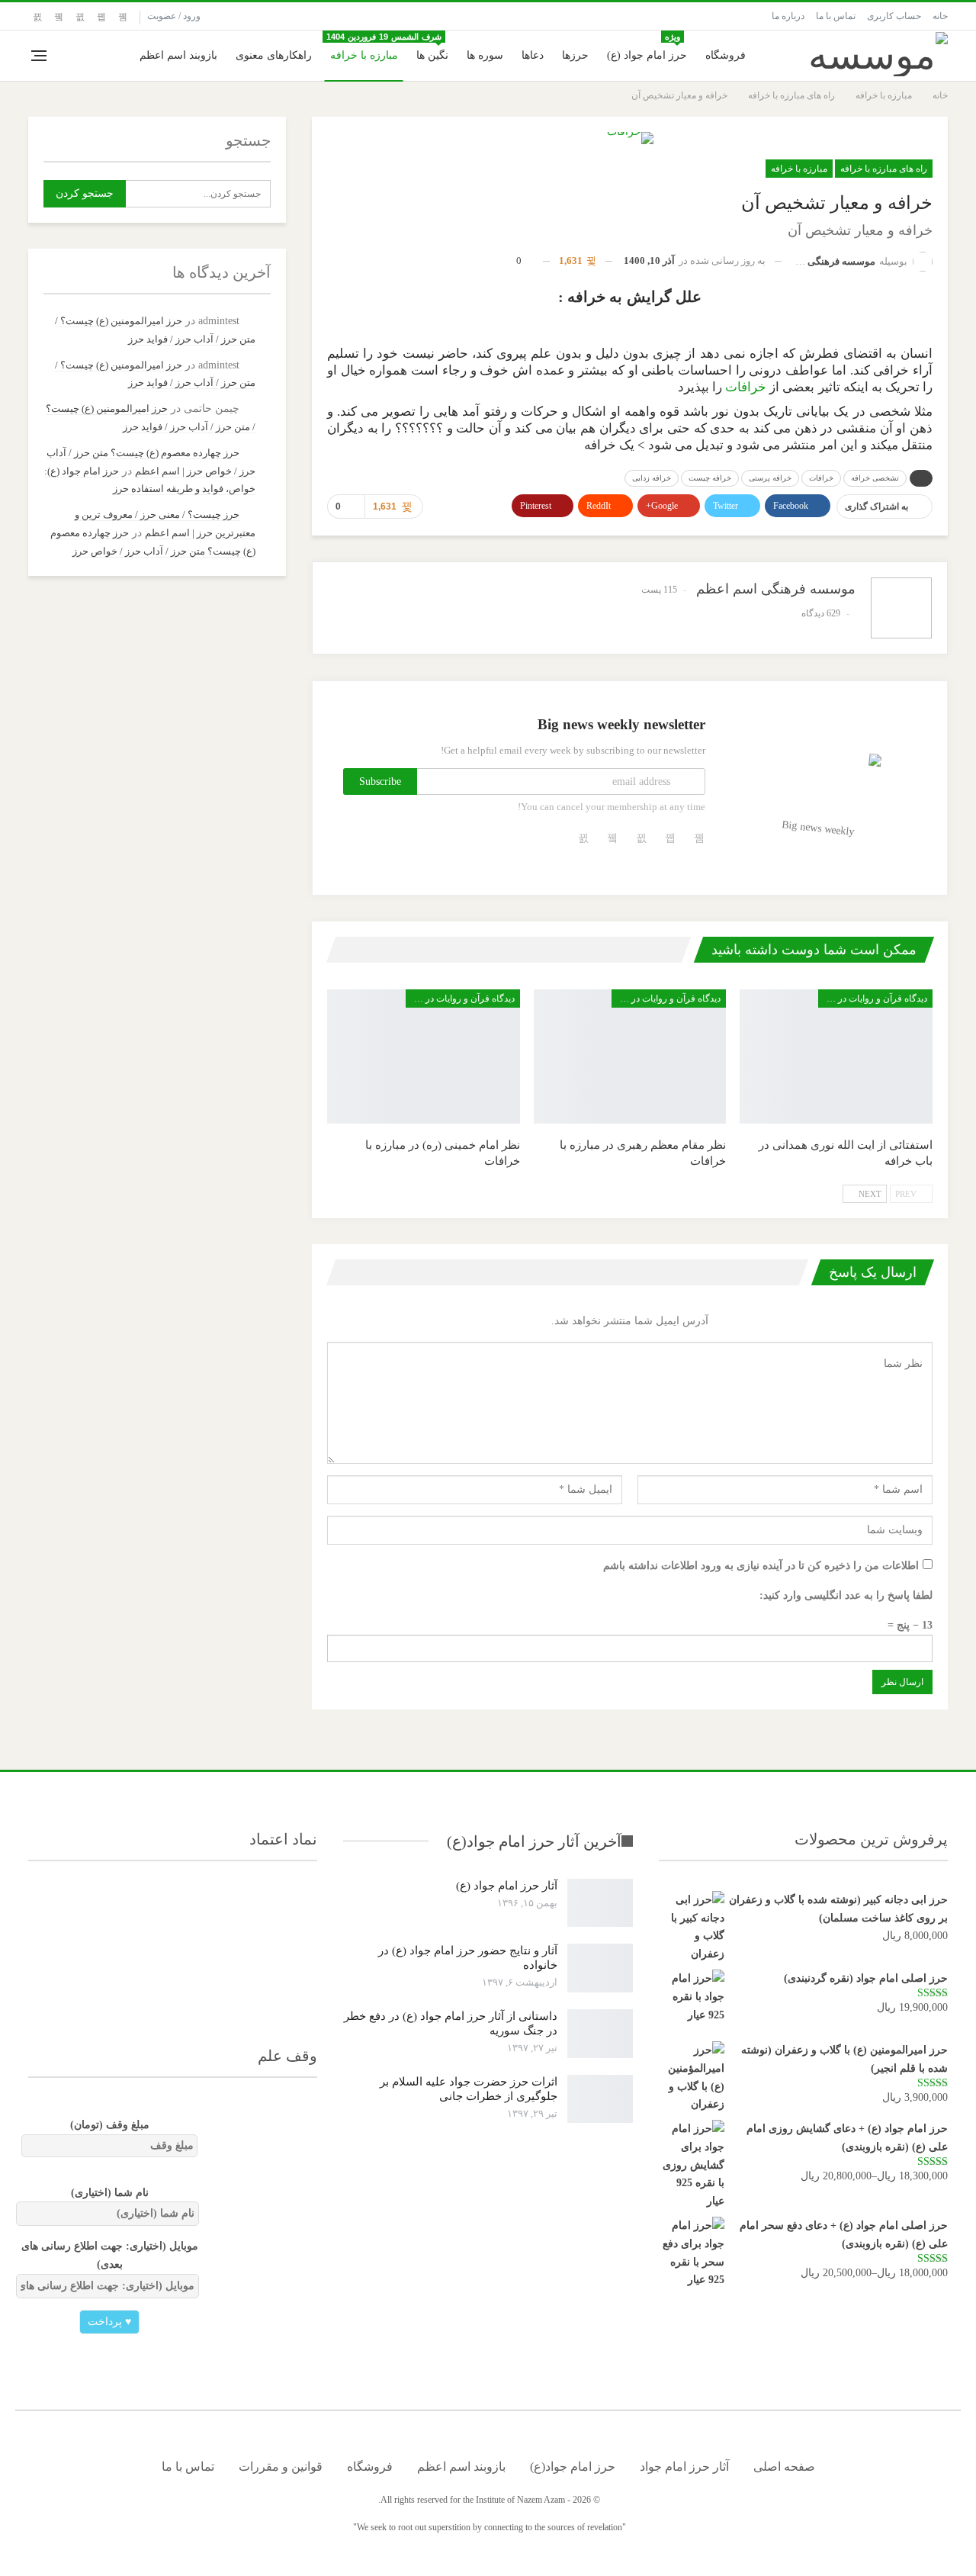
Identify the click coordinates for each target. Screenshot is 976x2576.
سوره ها (485, 55)
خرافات (746, 387)
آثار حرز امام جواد (684, 2467)
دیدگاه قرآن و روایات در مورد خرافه (873, 999)
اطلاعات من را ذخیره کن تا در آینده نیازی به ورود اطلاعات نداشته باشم (761, 1566)
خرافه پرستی (770, 478)
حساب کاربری (894, 16)
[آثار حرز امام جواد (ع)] (600, 1903)
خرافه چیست (710, 478)
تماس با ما (836, 16)
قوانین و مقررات (281, 2467)
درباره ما (788, 16)
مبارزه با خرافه (364, 55)
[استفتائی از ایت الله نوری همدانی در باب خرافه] (836, 1057)
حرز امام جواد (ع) (647, 47)
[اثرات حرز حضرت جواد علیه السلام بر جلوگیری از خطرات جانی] (600, 2099)
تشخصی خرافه (875, 478)
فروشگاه (726, 55)
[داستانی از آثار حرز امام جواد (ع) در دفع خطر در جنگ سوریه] (600, 2034)
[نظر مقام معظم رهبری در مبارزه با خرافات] (630, 1057)
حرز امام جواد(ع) (573, 2467)
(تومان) (110, 2125)
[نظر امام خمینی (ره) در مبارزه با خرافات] (424, 1057)
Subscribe (380, 781)
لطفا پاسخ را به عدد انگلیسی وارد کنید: (846, 1595)
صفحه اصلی (784, 2467)
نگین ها (430, 47)
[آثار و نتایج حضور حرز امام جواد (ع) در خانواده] (600, 1968)
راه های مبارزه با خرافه (884, 169)
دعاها (533, 55)
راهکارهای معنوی (274, 55)
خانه (940, 16)
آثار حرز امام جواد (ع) (507, 1886)
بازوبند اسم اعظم (178, 55)
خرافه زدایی (652, 478)
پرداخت (109, 2322)
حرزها (575, 55)
